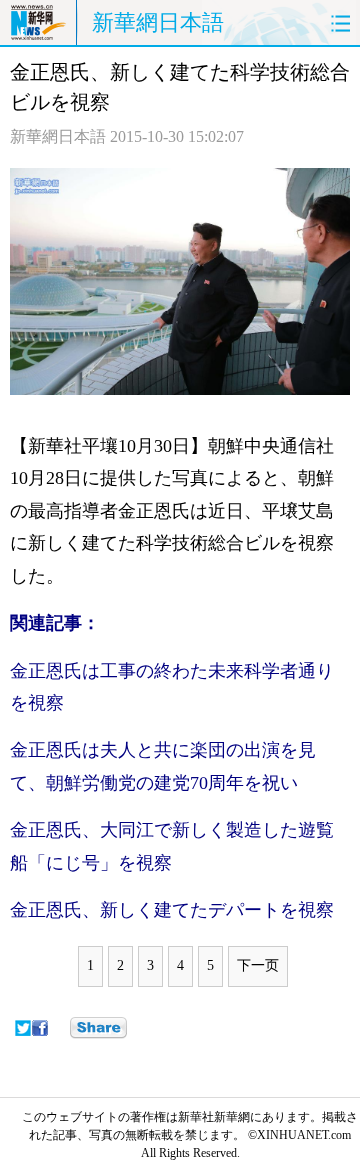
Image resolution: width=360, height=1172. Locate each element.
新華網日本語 (158, 22)
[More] (98, 1028)
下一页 (258, 965)
